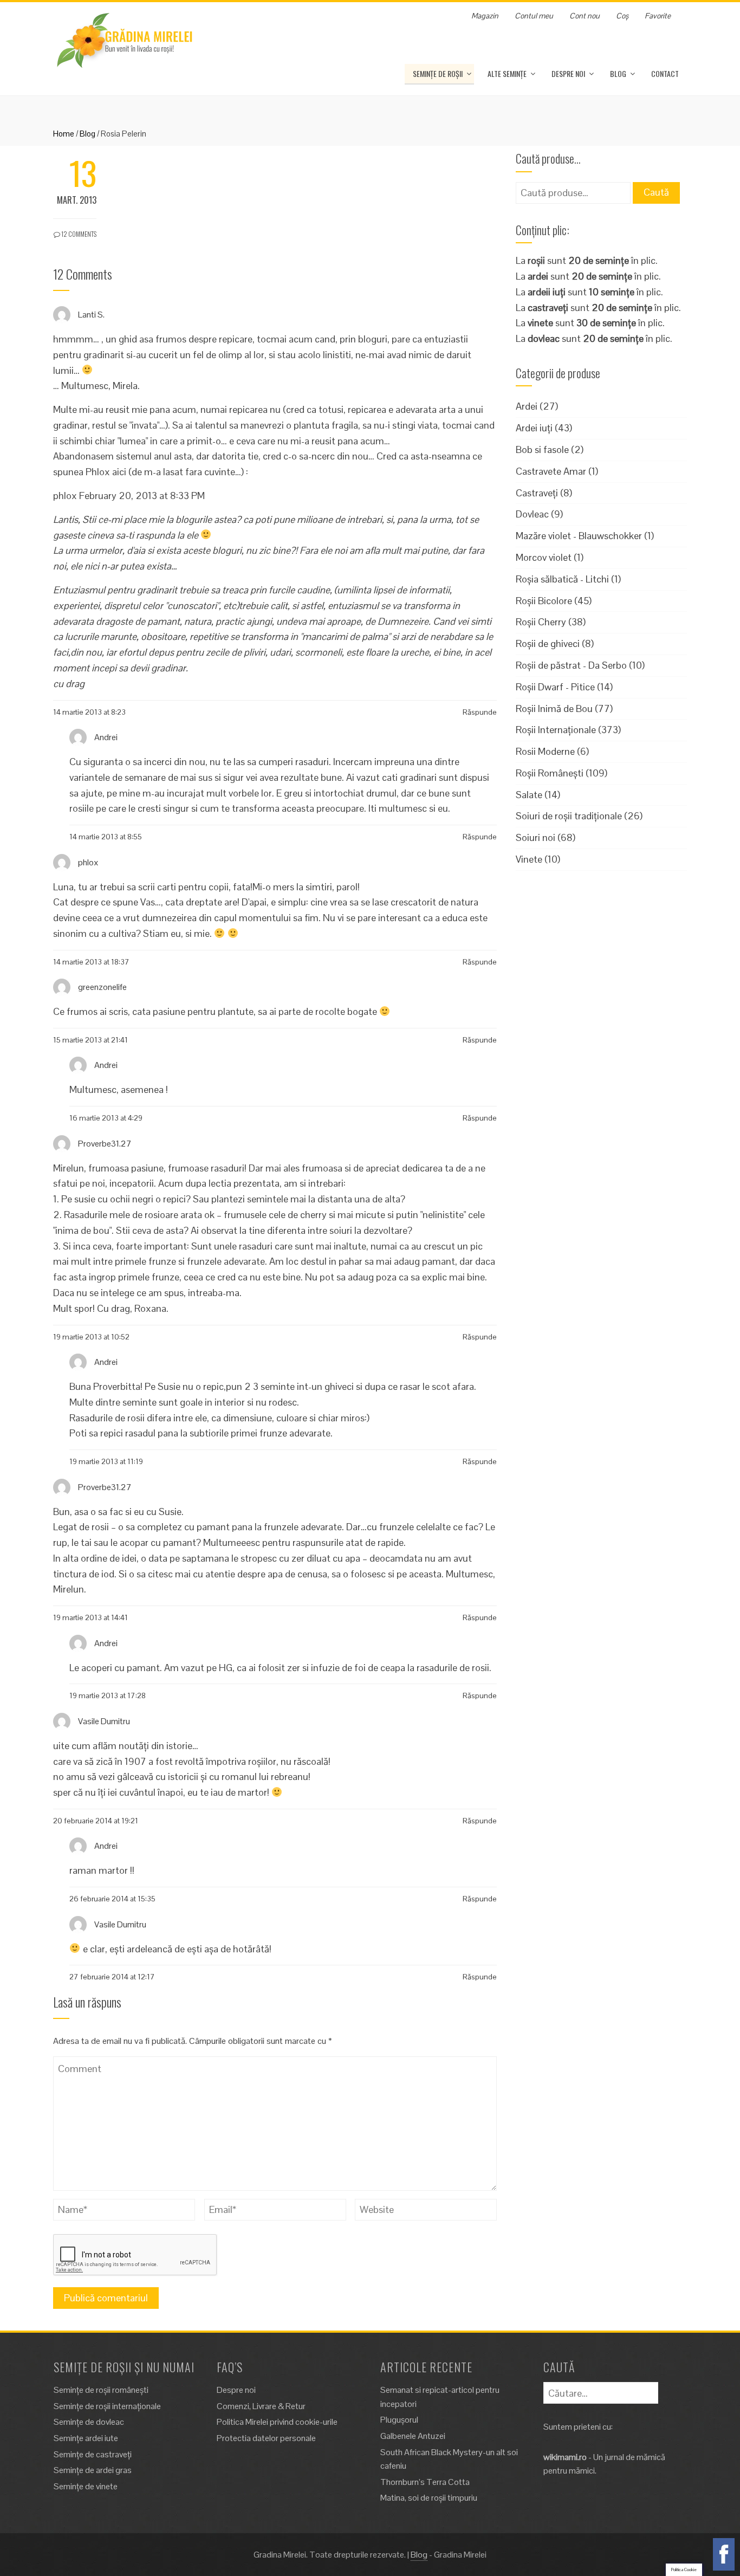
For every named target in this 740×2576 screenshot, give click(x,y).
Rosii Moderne (545, 751)
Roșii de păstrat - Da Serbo (571, 665)
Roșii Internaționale (556, 730)
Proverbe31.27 (105, 1143)
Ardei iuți (534, 428)
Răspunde (480, 712)
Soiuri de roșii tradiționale (569, 816)
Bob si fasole (542, 449)
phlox (88, 862)
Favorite (658, 16)
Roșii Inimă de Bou (554, 708)
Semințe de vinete (86, 2486)
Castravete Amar (551, 471)
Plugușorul (399, 2420)
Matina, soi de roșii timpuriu (429, 2498)
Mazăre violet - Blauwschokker (579, 536)
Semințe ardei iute (86, 2438)
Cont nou (585, 16)
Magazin (485, 16)
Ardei (527, 406)
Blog (618, 73)
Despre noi (568, 73)
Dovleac (532, 514)
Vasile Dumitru (104, 1721)
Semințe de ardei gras (93, 2470)
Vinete (529, 859)
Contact (665, 73)
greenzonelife (102, 987)
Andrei (106, 737)
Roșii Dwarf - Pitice (555, 687)
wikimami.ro (565, 2457)
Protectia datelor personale (266, 2438)
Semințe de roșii (438, 73)
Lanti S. (91, 314)
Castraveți (537, 493)
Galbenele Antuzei (413, 2436)
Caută (656, 192)
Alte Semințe (507, 73)
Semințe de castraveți (93, 2454)
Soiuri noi (535, 837)
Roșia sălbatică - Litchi (562, 579)
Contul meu (534, 16)
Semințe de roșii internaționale (107, 2406)
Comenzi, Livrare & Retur (261, 2406)
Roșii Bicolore (544, 601)
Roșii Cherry (541, 622)
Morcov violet (544, 557)
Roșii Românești (550, 773)
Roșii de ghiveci (548, 643)
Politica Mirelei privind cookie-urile (277, 2422)
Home (64, 134)
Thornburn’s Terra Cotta (425, 2482)
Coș (622, 16)
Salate (529, 795)
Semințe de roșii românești (101, 2390)
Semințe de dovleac (89, 2422)
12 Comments (78, 234)
